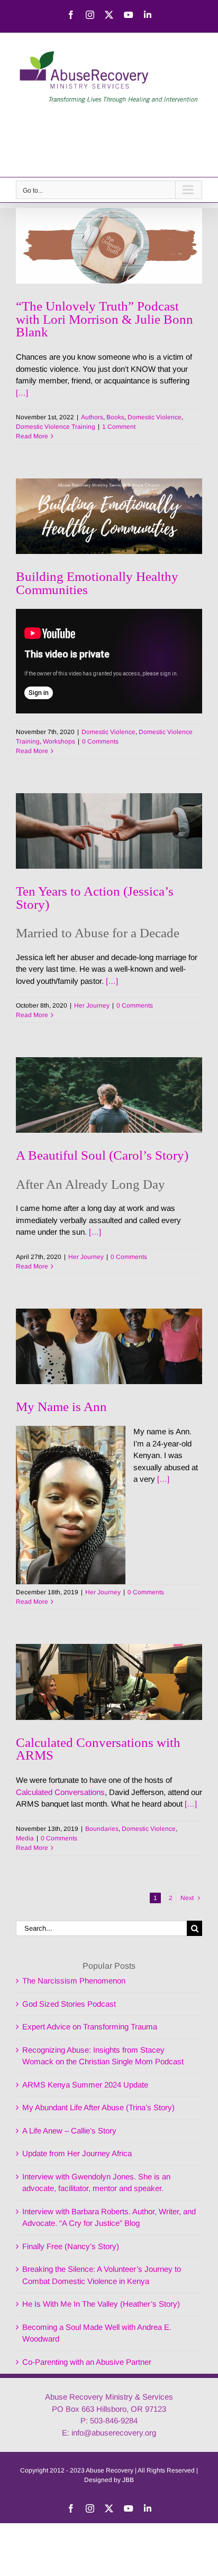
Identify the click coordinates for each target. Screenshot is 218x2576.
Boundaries (102, 1829)
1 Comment (119, 427)
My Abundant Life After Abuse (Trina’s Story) (98, 2107)
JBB (128, 2480)
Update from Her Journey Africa (77, 2153)
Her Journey (92, 1005)
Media (25, 1838)
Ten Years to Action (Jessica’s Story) (95, 897)
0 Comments (100, 741)
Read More (32, 436)
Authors (92, 417)
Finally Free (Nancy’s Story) (71, 2246)
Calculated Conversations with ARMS (98, 1748)
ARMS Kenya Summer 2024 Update (85, 2085)
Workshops (59, 741)
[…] (22, 393)
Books (115, 417)
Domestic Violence (155, 417)
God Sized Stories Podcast (69, 2004)
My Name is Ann (61, 1406)
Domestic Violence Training (56, 427)
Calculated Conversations (60, 1792)
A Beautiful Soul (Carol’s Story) (102, 1155)
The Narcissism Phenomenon (74, 1981)
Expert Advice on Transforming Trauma (90, 2027)
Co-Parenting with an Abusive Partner (87, 2362)
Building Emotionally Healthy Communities (97, 582)
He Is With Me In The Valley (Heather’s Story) (101, 2304)
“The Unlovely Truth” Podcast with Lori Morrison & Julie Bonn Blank (105, 319)
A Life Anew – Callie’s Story (69, 2131)
